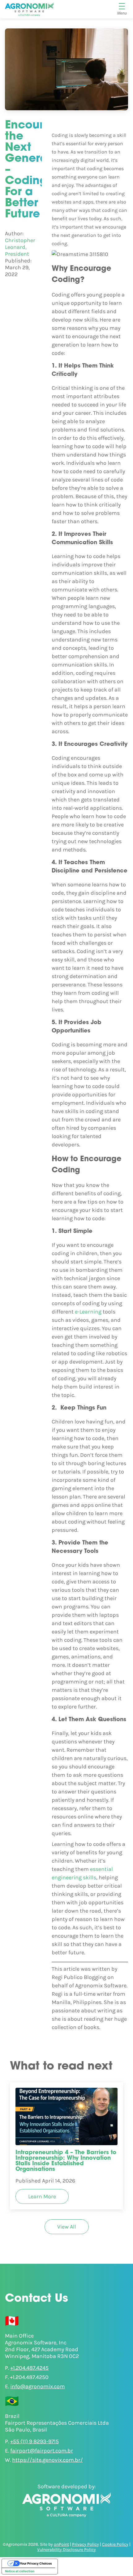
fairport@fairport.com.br (42, 2451)
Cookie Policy (115, 2544)
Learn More (42, 2196)
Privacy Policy (86, 2544)
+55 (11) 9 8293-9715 (34, 2441)
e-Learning (88, 1312)
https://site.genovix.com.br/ (47, 2460)
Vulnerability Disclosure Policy (66, 2550)
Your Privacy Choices (36, 2563)
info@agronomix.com (38, 2386)
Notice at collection (20, 2571)
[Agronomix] (29, 9)
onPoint (61, 2544)
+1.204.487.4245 (29, 2368)
